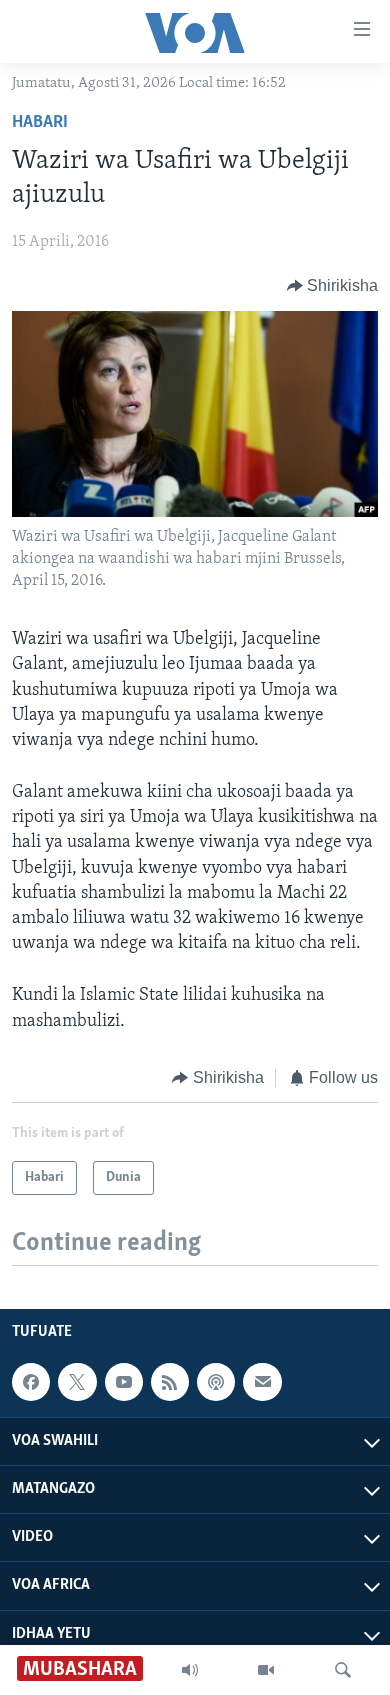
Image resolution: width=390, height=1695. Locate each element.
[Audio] (190, 1670)
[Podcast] (216, 1382)
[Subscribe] (262, 1382)
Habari (40, 123)
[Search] (343, 1670)
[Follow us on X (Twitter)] (77, 1382)
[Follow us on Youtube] (124, 1382)
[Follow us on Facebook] (31, 1382)
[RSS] (170, 1382)
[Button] (333, 286)
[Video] (266, 1670)
